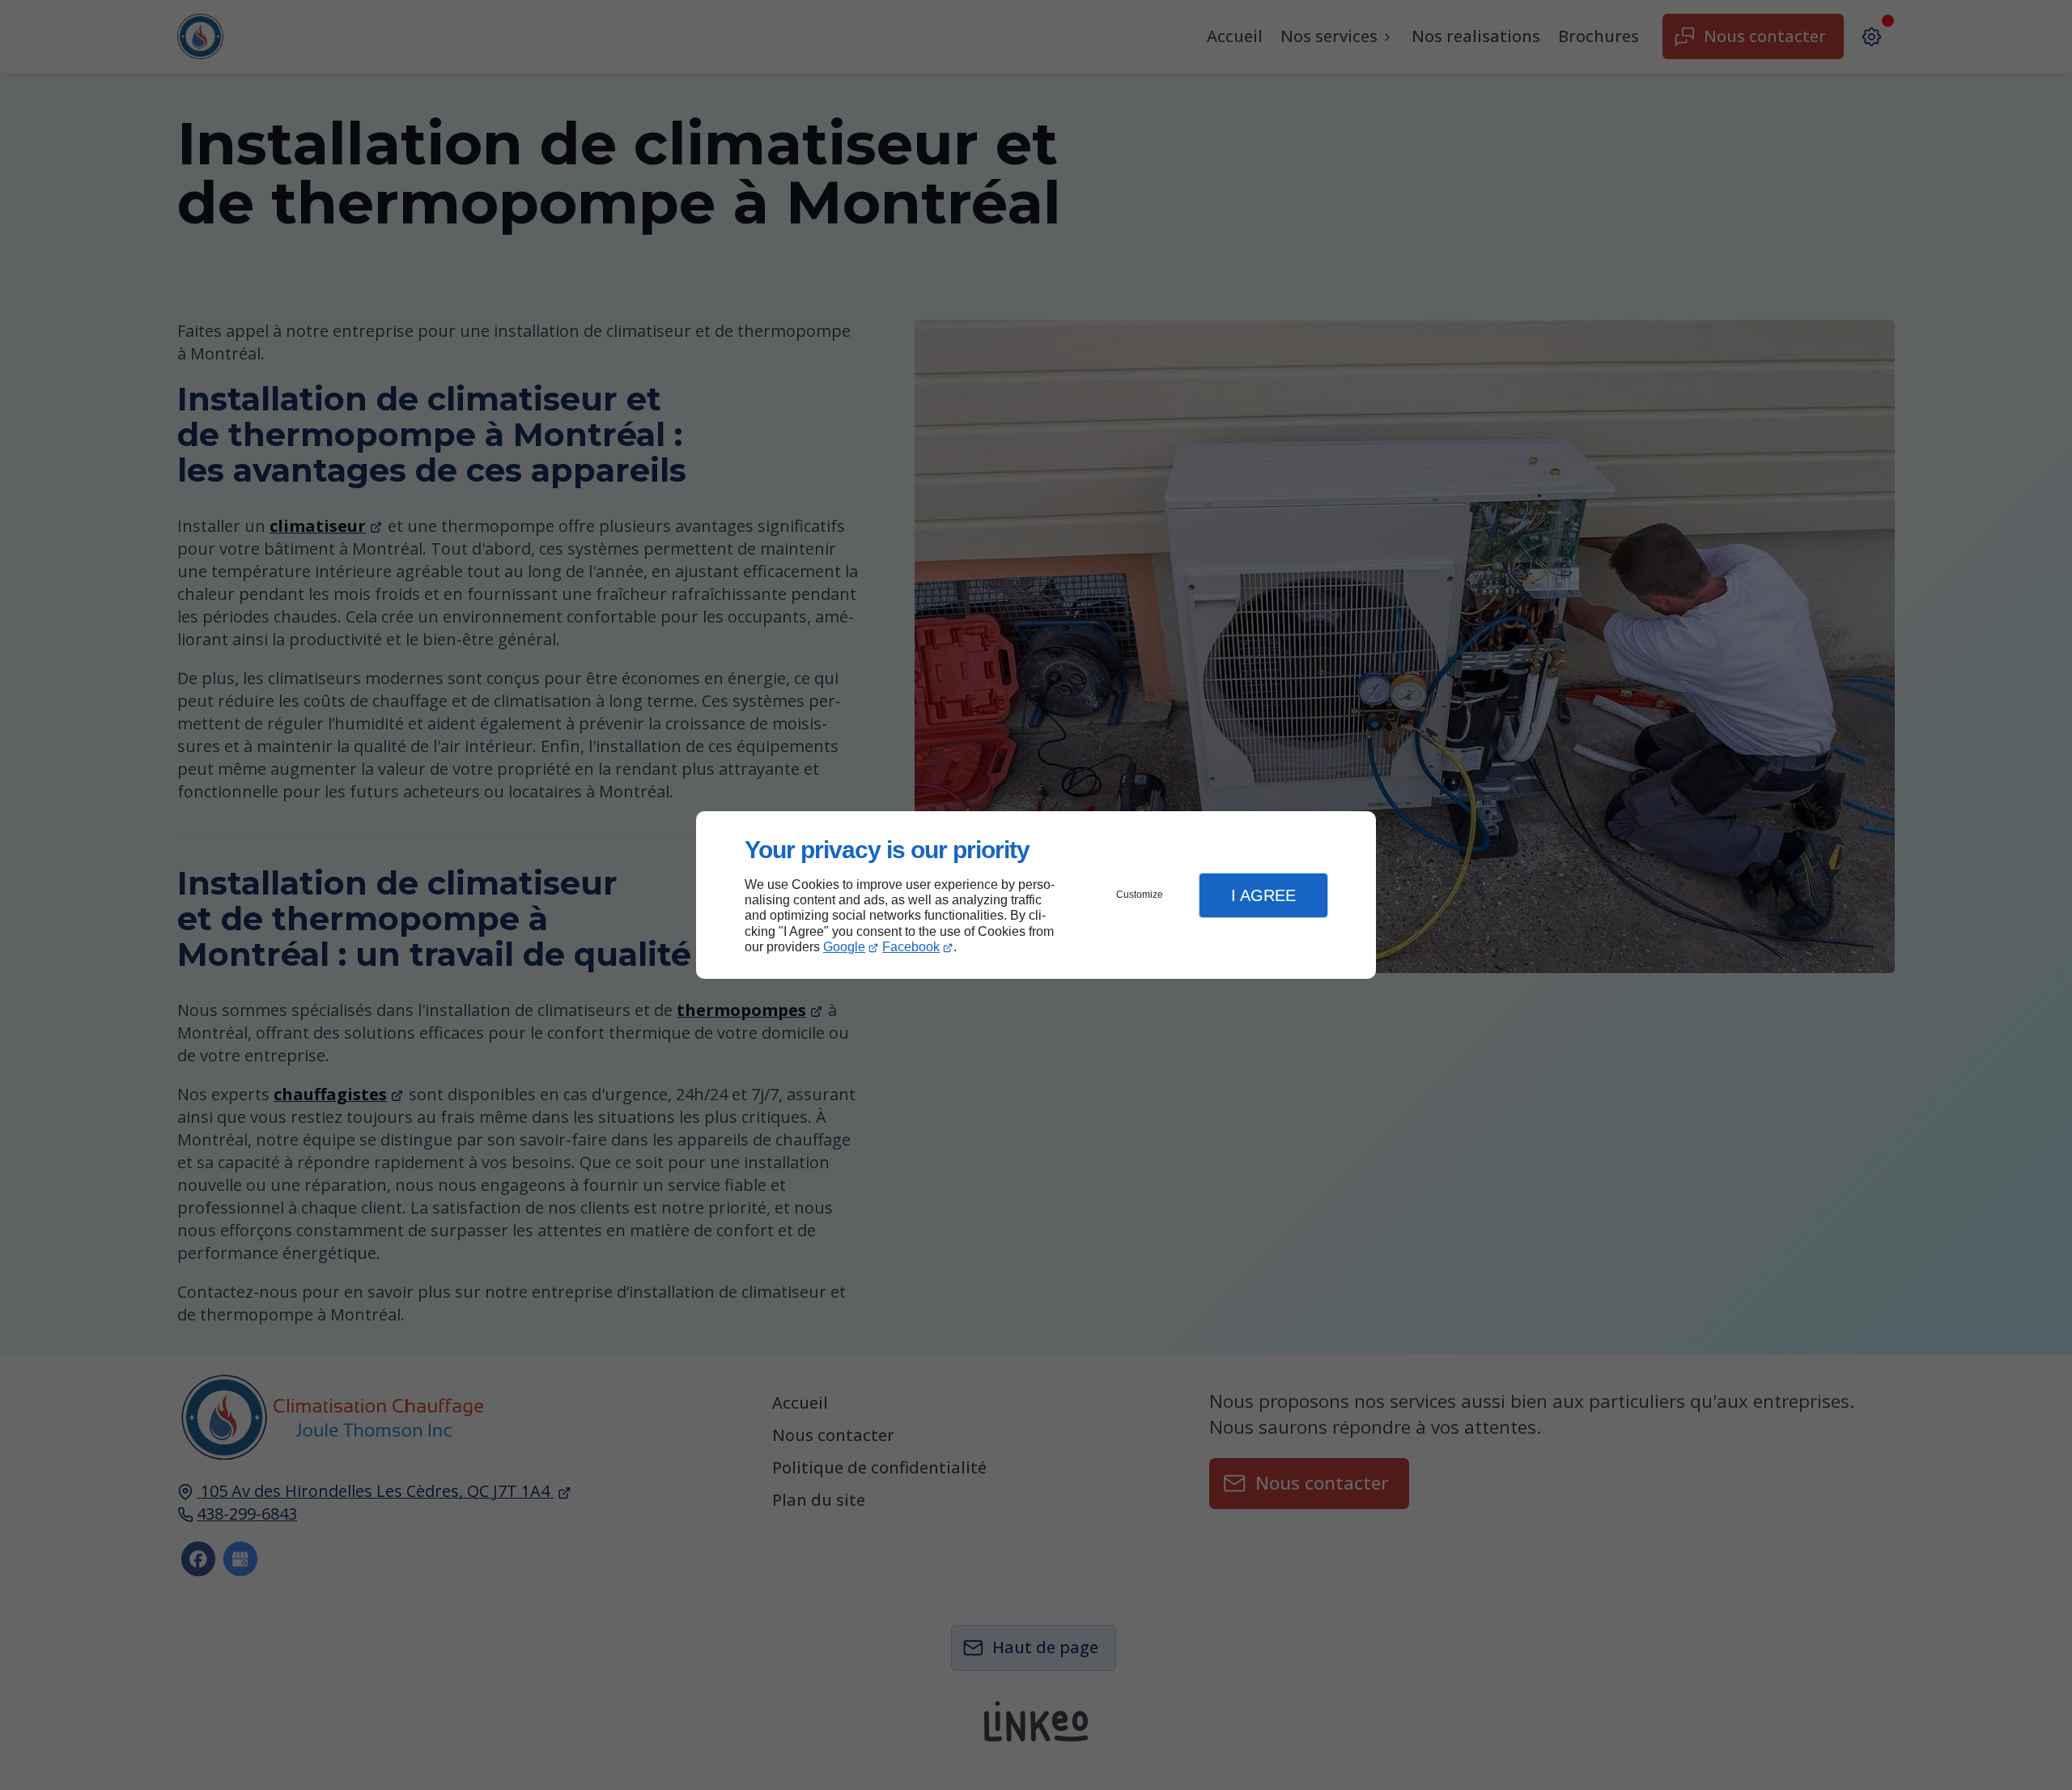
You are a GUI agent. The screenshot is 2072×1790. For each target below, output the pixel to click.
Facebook (911, 947)
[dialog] (1036, 895)
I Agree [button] (1263, 895)
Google (844, 947)
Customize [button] (1140, 895)
